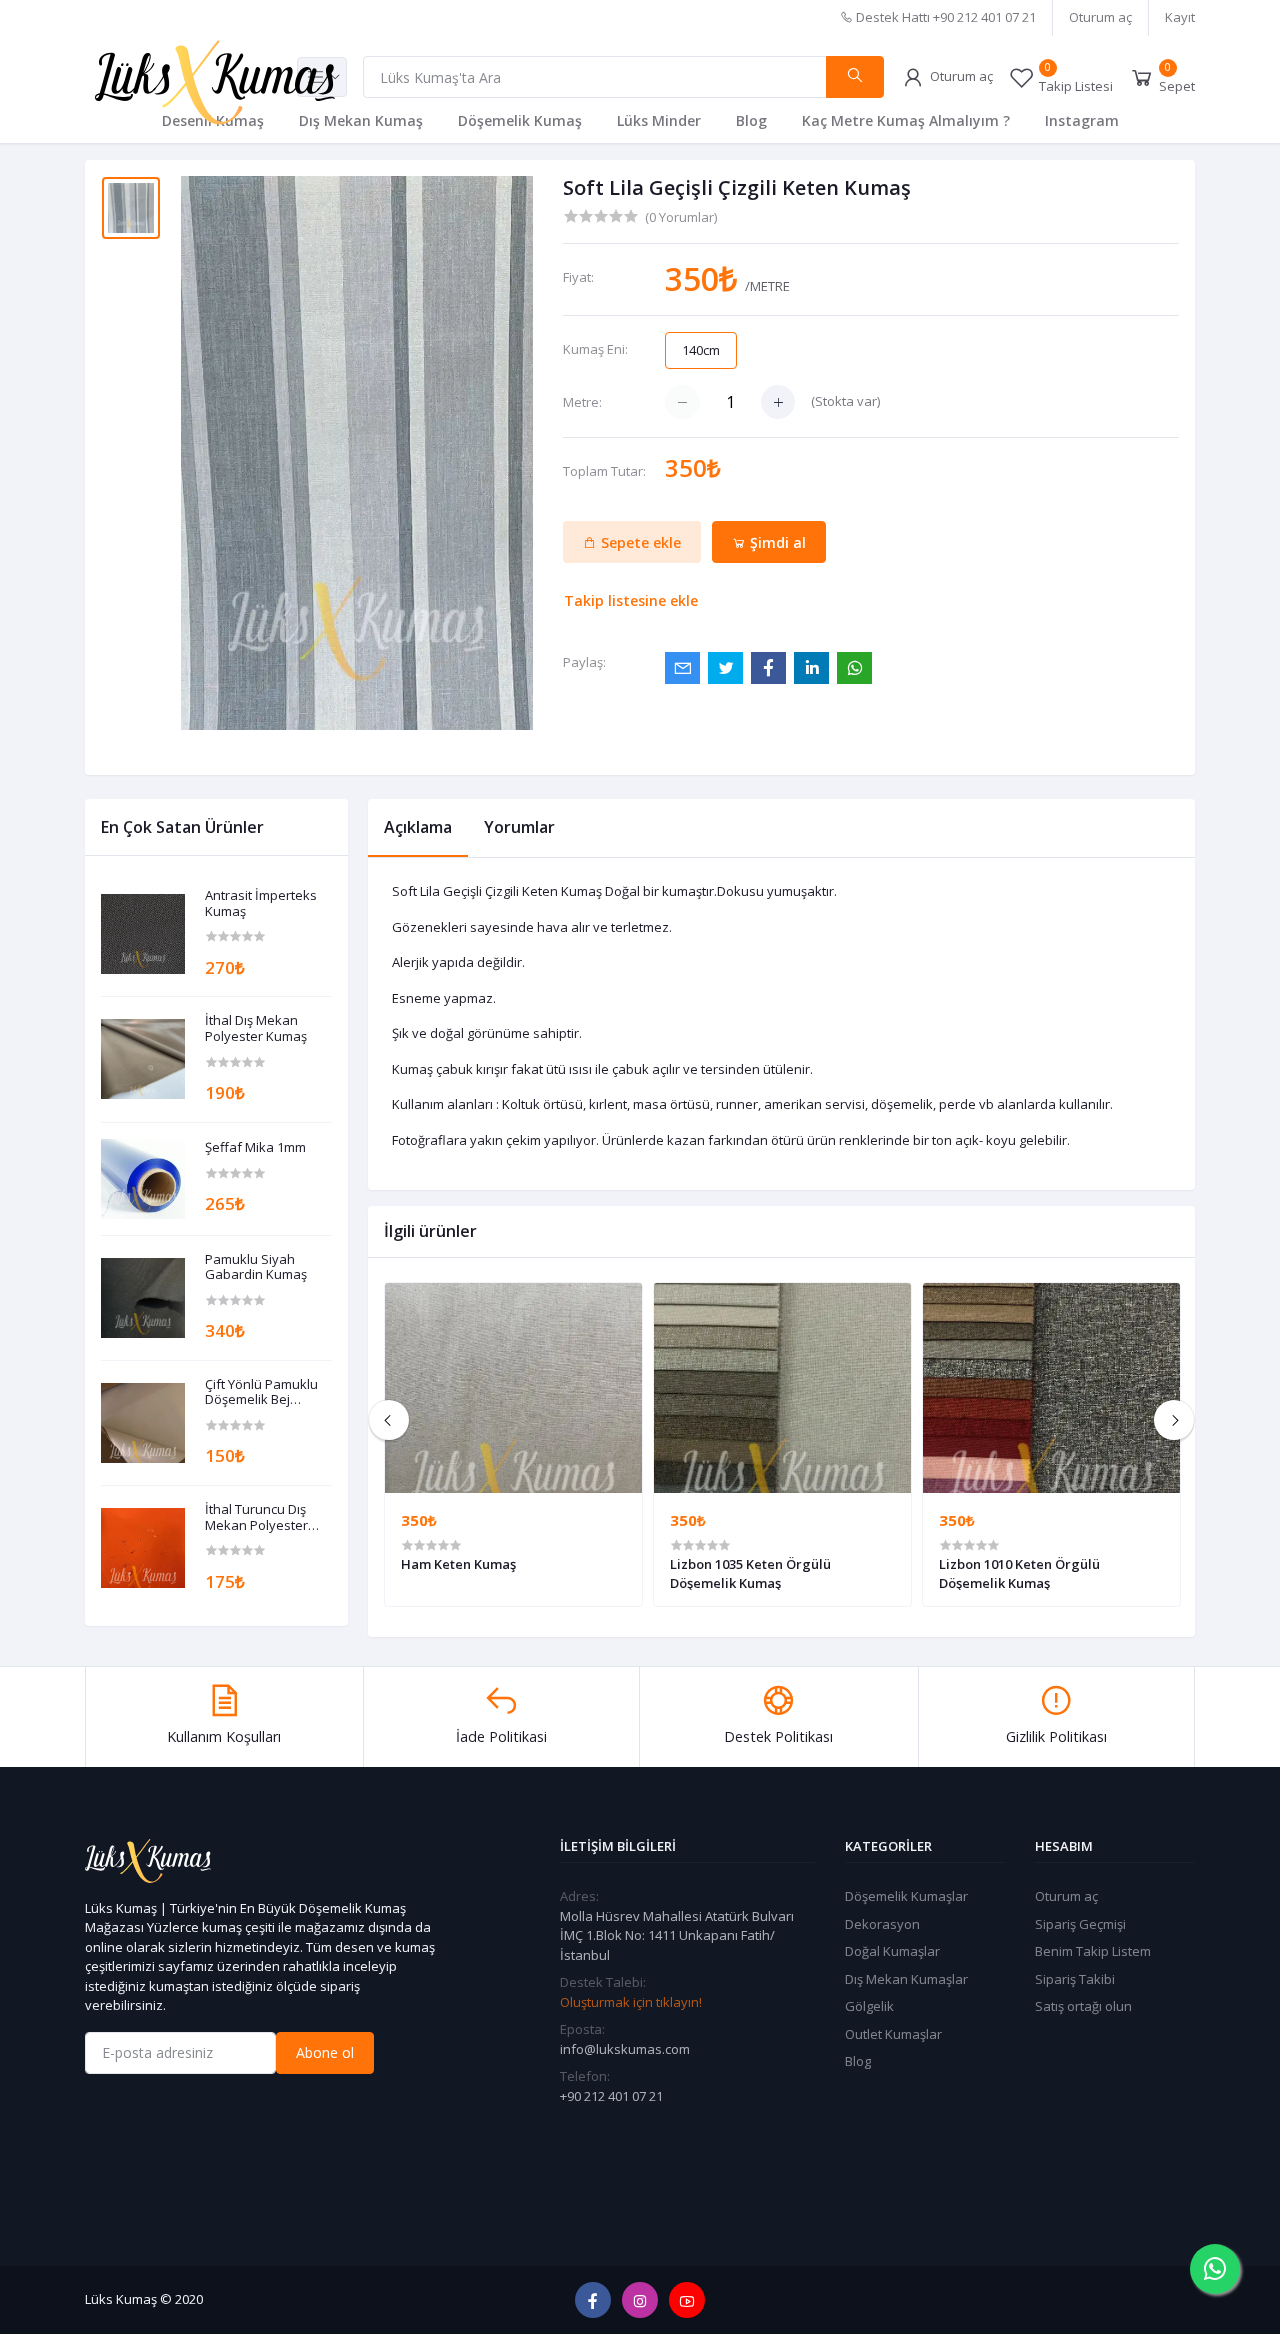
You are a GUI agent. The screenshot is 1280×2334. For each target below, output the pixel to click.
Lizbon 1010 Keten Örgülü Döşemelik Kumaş (1019, 1573)
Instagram (1082, 120)
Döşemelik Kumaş (520, 120)
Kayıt (1180, 17)
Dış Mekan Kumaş (361, 120)
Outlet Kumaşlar (893, 2034)
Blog (751, 120)
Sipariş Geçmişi (1080, 1924)
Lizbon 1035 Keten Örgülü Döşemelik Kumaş (750, 1573)
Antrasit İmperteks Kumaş (261, 903)
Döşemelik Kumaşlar (906, 1896)
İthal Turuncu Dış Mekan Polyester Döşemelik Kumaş (258, 1517)
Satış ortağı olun (1083, 2006)
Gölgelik (869, 2006)
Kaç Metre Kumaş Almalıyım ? (906, 120)
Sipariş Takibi (1075, 1979)
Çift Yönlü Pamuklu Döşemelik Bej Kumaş (261, 1392)
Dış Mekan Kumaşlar (906, 1979)
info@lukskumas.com (625, 2049)
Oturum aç (1100, 17)
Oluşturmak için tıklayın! (631, 2002)
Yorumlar (519, 827)
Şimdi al (776, 542)
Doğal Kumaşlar (892, 1951)
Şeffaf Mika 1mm (255, 1148)
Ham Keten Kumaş (458, 1564)
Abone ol (325, 2052)
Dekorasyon (882, 1924)
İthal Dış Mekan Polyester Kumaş (256, 1028)
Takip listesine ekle (631, 600)
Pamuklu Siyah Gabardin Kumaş (256, 1267)
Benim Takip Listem (1093, 1951)
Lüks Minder (659, 120)
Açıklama (418, 827)
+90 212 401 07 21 (611, 2096)
